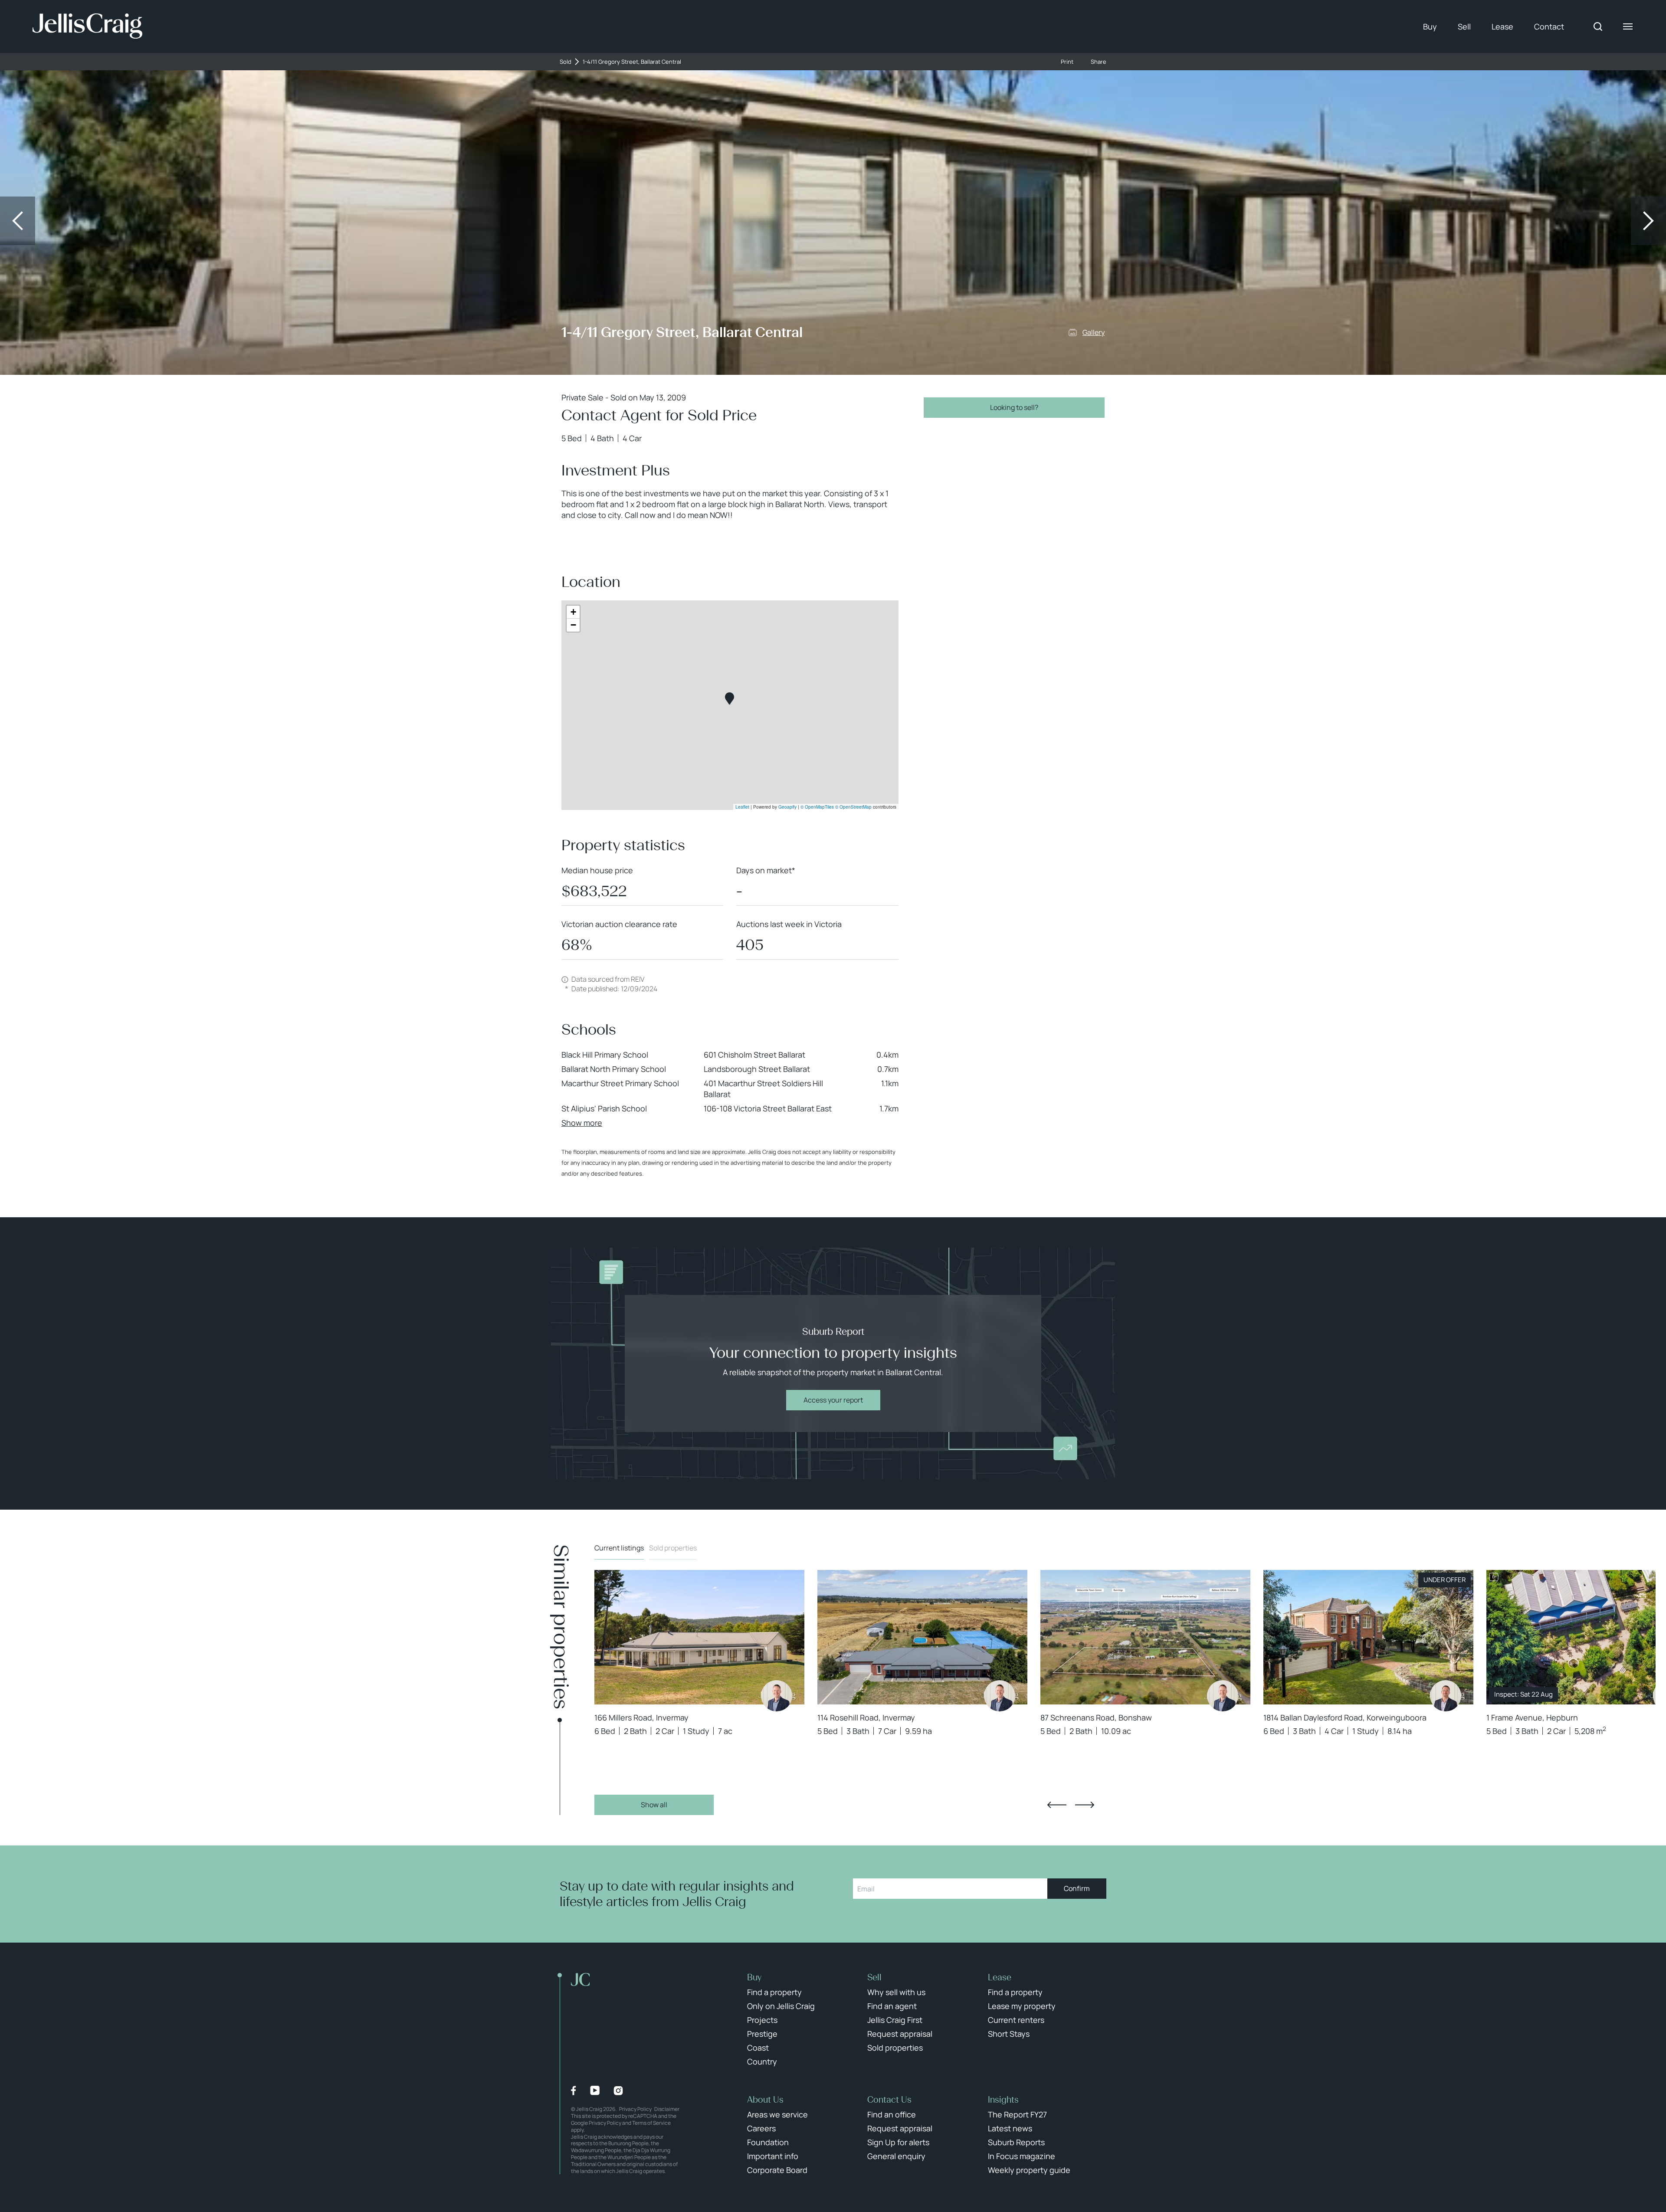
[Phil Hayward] (777, 1696)
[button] (730, 699)
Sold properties (673, 1548)
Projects (762, 2020)
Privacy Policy (635, 2109)
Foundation (768, 2142)
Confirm (1077, 1888)
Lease (1502, 26)
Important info (773, 2156)
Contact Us (889, 2100)
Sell (1464, 26)
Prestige (762, 2034)
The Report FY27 (1017, 2114)
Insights (1003, 2100)
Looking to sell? (1014, 407)
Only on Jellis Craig (781, 2006)
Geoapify (787, 807)
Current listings (619, 1548)
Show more (582, 1123)
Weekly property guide (1029, 2170)
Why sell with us (896, 1992)
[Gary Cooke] (1446, 1696)
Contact (1549, 26)
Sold (566, 62)
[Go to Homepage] (87, 26)
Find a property (774, 1992)
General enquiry (896, 2156)
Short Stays (1009, 2034)
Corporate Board (777, 2170)
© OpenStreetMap (853, 807)
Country (762, 2061)
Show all (654, 1805)
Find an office (892, 2114)
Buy (1430, 26)
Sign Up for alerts (898, 2142)
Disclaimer (667, 2109)
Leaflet (742, 807)
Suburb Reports (1016, 2142)
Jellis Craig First (895, 2020)
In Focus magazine (1022, 2156)
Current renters (1016, 2020)
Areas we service (777, 2114)
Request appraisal (900, 2034)
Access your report (833, 1400)
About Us (765, 2100)
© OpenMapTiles (817, 807)
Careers (761, 2128)
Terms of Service (651, 2123)
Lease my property (1022, 2006)
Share (1099, 62)
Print (1067, 62)
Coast (758, 2048)
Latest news (1010, 2128)
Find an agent (892, 2006)
